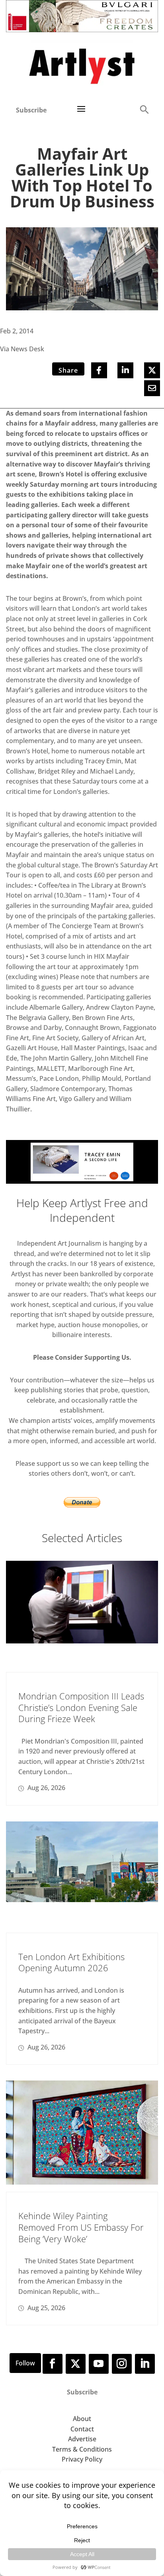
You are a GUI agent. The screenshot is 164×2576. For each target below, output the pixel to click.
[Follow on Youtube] (99, 2364)
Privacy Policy (82, 2459)
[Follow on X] (76, 2364)
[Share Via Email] (152, 388)
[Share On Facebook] (99, 370)
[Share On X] (152, 370)
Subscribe (31, 110)
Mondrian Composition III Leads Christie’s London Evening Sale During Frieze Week (81, 1707)
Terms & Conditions (82, 2449)
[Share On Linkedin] (125, 370)
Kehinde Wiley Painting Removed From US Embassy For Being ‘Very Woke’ (81, 2227)
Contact (82, 2429)
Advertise (82, 2439)
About (82, 2419)
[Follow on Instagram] (122, 2364)
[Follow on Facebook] (53, 2364)
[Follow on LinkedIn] (145, 2364)
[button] (144, 109)
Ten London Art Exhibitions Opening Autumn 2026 (71, 1962)
